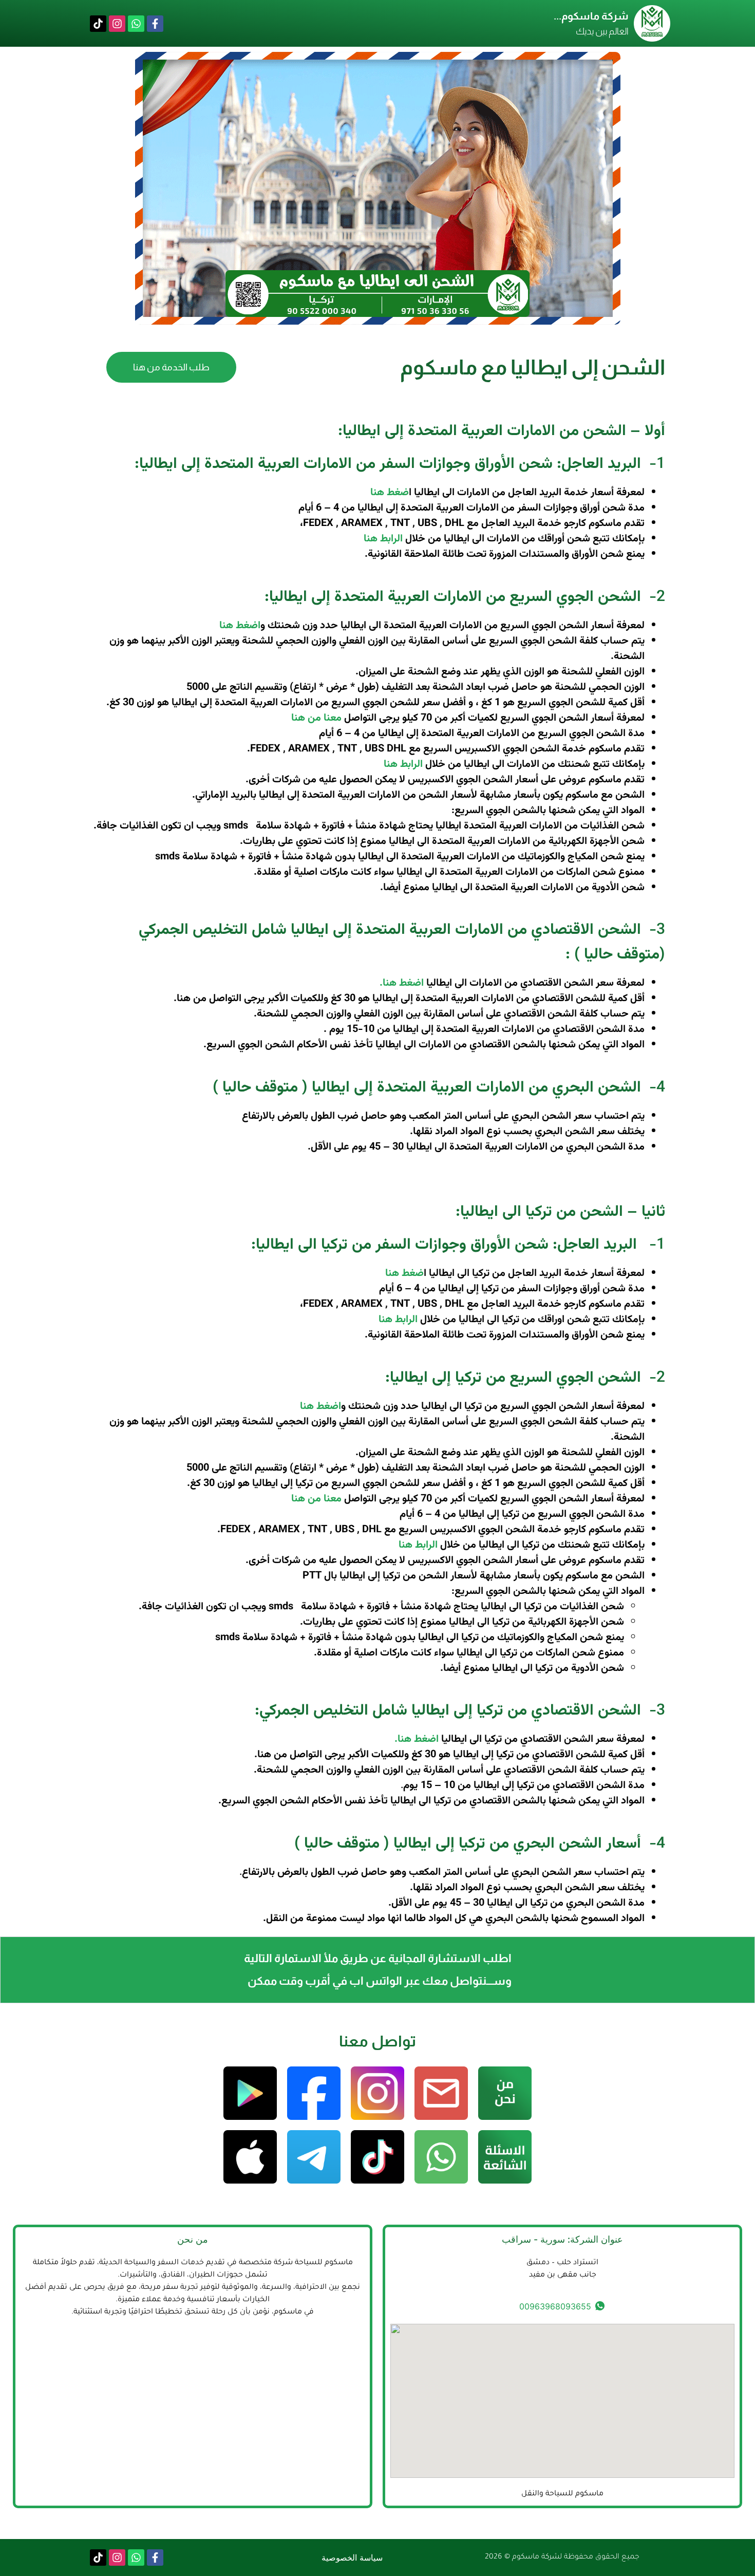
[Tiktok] (98, 24)
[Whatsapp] (136, 24)
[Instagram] (117, 24)
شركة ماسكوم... (591, 16)
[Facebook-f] (155, 24)
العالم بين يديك (602, 31)
